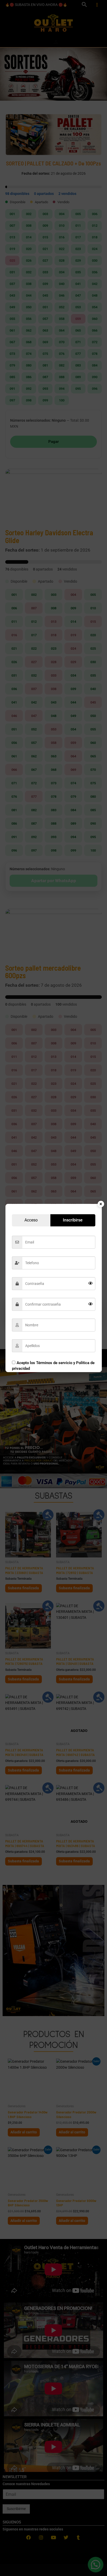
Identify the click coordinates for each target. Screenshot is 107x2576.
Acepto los (53, 1366)
